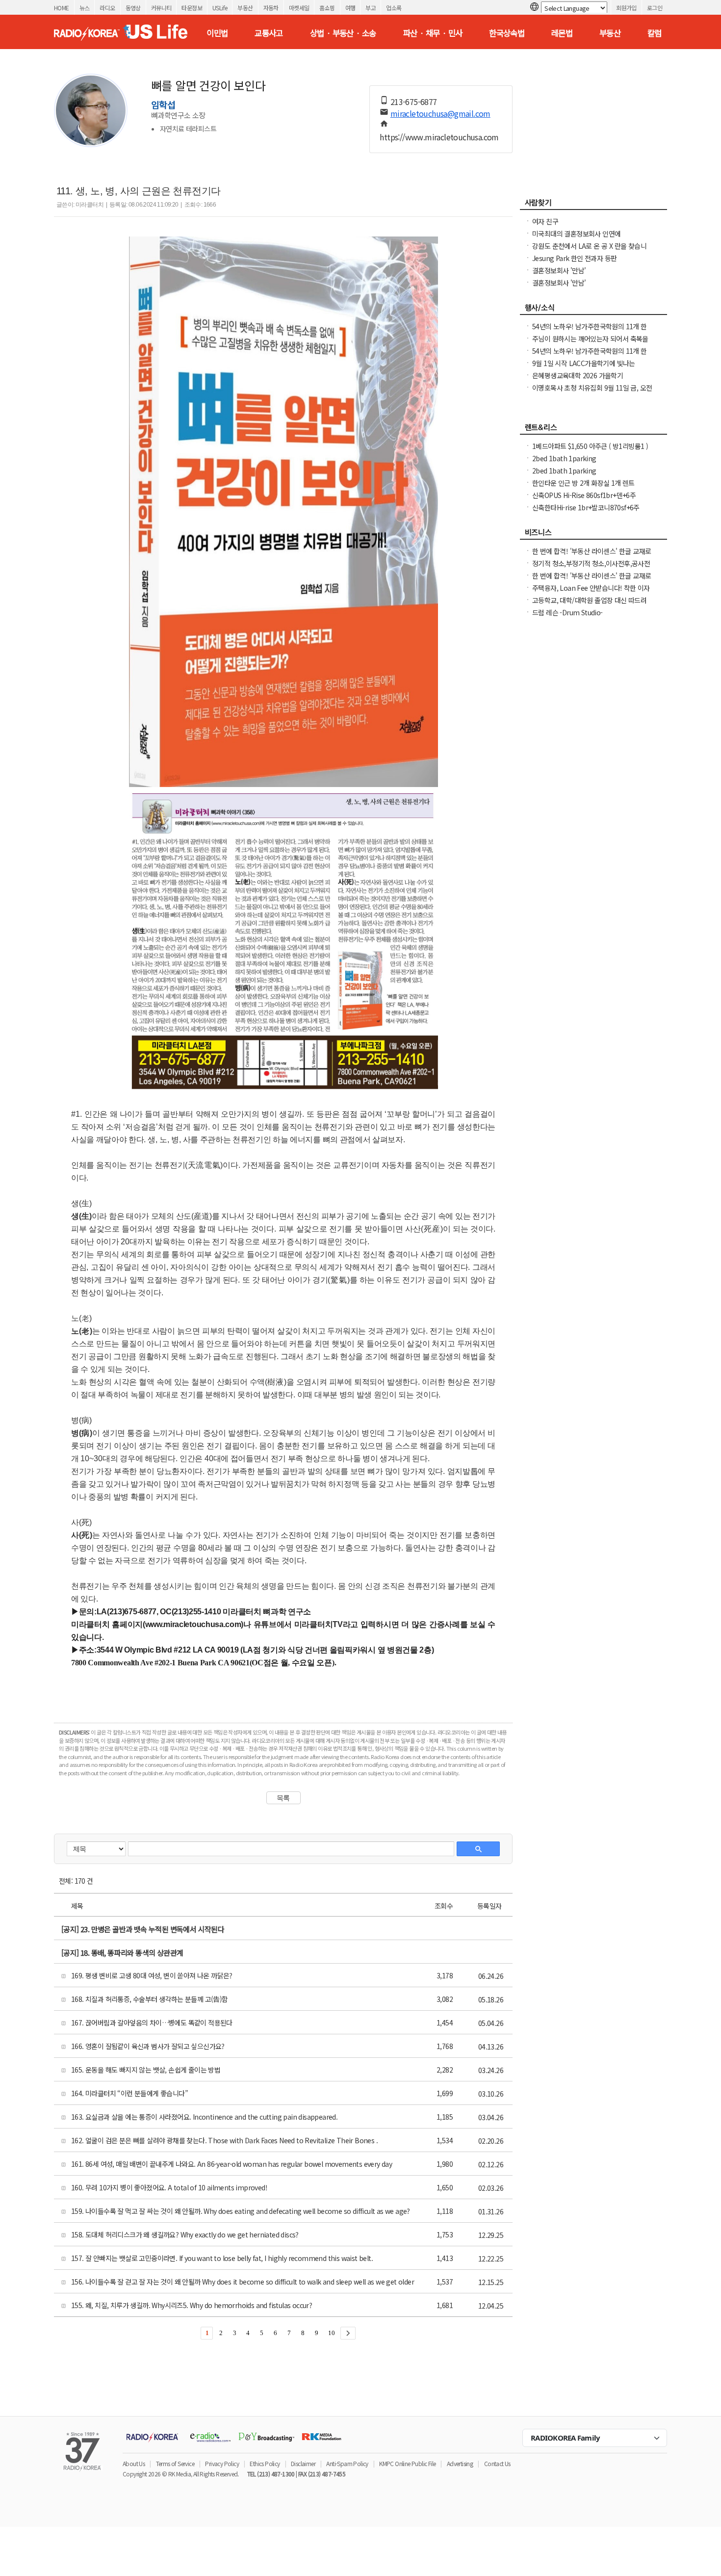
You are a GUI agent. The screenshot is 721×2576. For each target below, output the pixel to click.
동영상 (133, 8)
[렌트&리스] (593, 430)
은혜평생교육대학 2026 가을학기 (578, 375)
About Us (134, 2463)
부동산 (245, 8)
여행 (350, 8)
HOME (62, 8)
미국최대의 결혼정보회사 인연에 (576, 234)
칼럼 (655, 33)
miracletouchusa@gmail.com (440, 113)
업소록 (394, 8)
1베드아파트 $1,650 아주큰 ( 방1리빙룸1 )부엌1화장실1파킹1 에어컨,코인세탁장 (590, 451)
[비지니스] (593, 535)
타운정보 (192, 8)
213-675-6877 (414, 102)
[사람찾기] (593, 205)
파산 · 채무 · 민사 (433, 33)
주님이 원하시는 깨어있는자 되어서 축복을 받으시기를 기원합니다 (590, 343)
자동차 (271, 8)
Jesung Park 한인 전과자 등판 (574, 258)
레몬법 (562, 33)
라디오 (107, 8)
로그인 (655, 8)
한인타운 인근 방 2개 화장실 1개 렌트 (583, 483)
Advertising (460, 2463)
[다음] (348, 2333)
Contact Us (497, 2463)
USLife (220, 8)
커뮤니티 (161, 8)
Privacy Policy (222, 2463)
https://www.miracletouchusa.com (439, 137)
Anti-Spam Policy (347, 2463)
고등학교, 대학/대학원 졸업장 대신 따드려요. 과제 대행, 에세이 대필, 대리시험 (589, 605)
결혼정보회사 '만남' (559, 270)
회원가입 (626, 8)
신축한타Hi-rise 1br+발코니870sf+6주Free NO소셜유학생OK (586, 512)
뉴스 (85, 8)
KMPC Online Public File (407, 2463)
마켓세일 (299, 8)
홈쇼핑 (327, 8)
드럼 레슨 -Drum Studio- (567, 612)
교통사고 (269, 33)
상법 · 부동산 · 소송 (343, 33)
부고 (371, 8)
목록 (283, 1798)
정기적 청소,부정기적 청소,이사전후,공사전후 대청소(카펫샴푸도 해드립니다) (591, 568)
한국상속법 (507, 33)
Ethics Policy (265, 2463)
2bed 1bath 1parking (564, 458)
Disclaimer (303, 2463)
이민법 (217, 33)
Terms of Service (175, 2463)
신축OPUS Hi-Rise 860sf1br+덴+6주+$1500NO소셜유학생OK (584, 500)
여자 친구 (545, 221)
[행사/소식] (593, 310)
